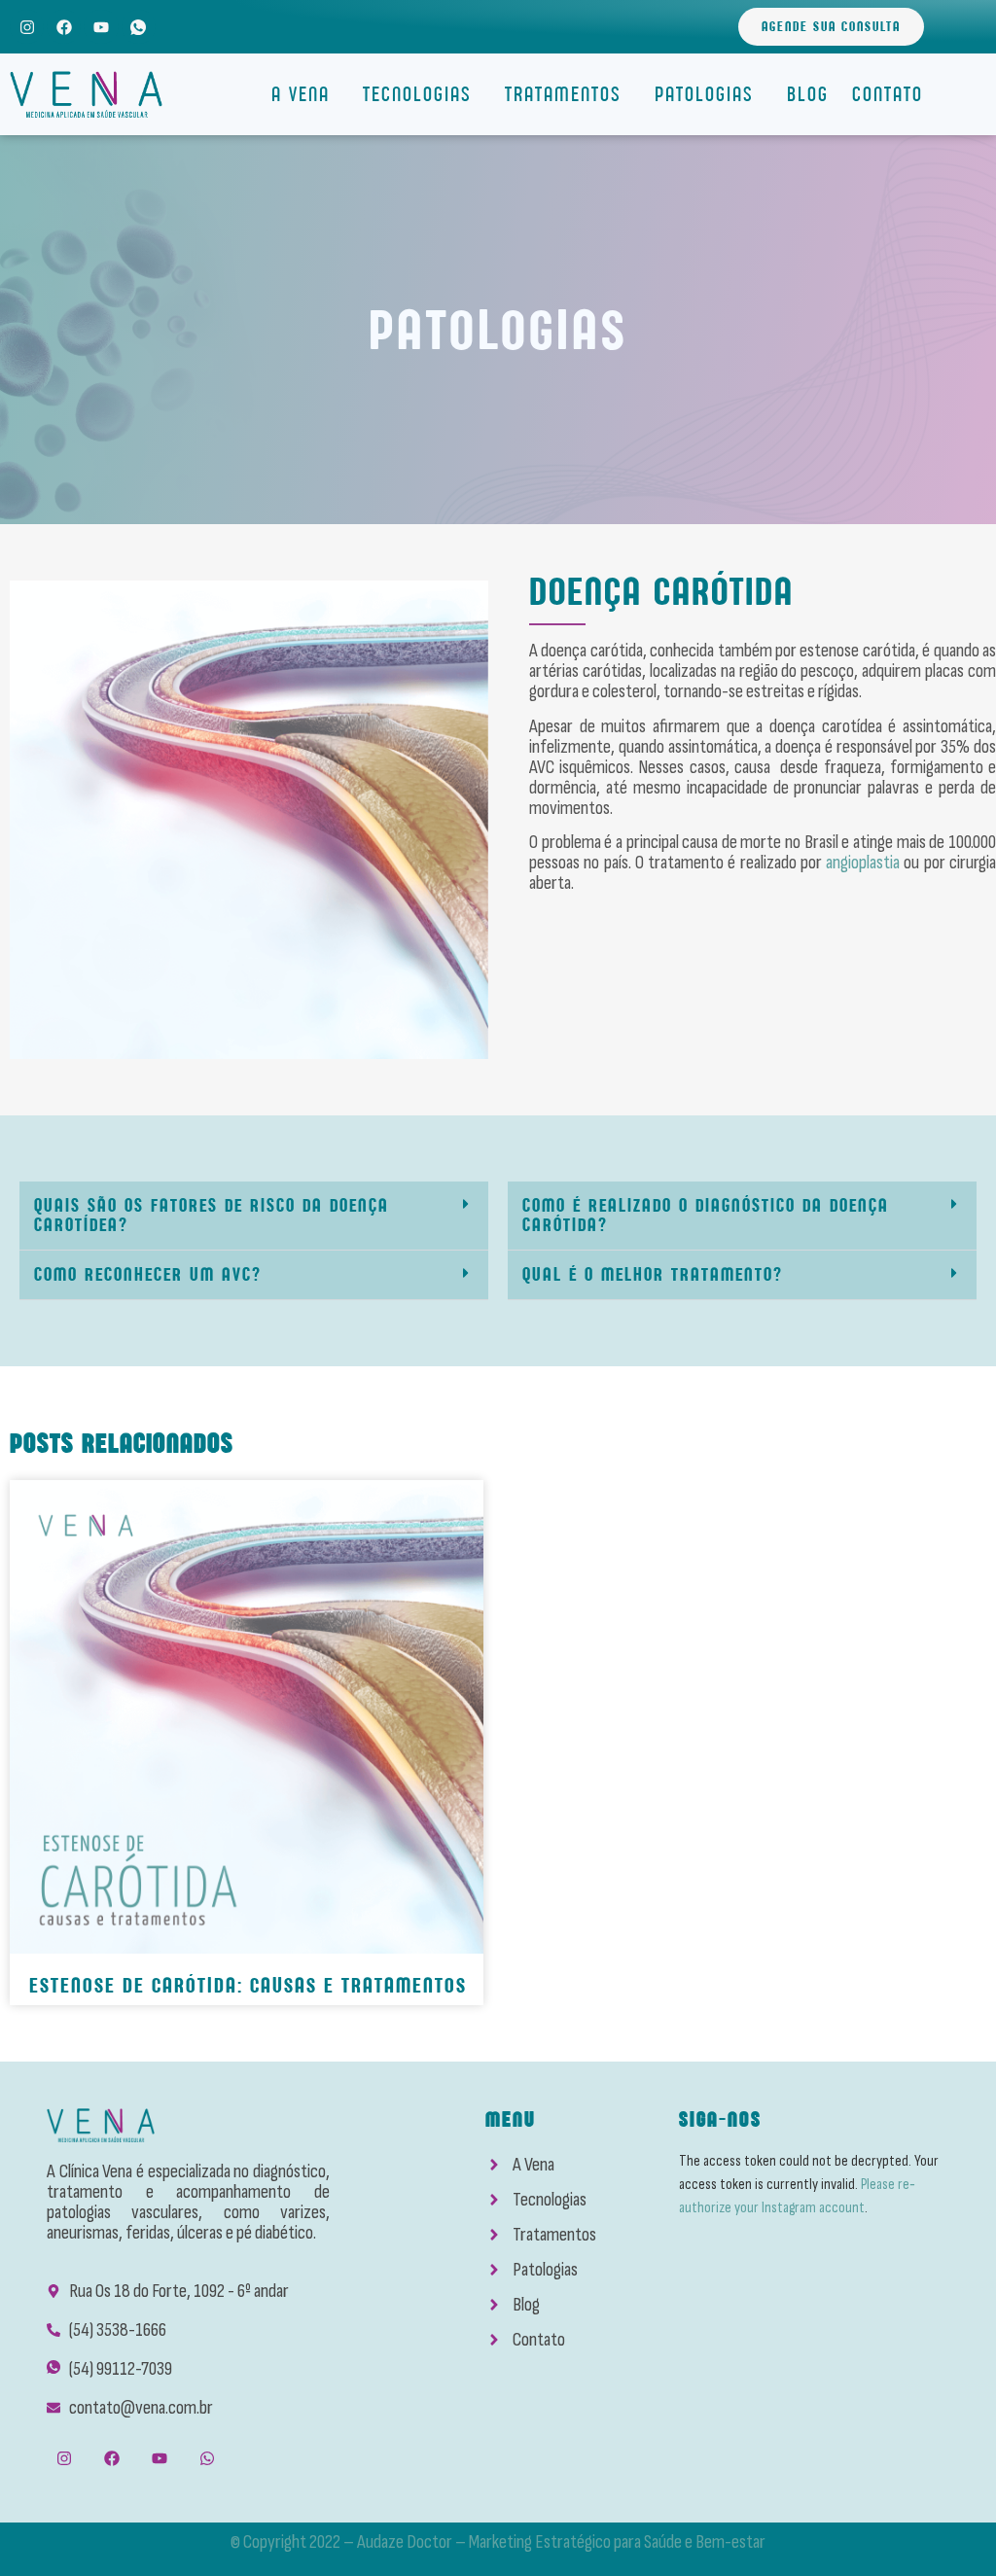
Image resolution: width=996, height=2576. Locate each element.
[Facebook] (64, 27)
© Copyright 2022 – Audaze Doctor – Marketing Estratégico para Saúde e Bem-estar (498, 2542)
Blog (808, 94)
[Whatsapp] (208, 2459)
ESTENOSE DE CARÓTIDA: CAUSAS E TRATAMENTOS (248, 1985)
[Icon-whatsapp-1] (139, 27)
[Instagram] (27, 27)
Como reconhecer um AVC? (148, 1274)
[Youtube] (101, 27)
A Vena (301, 94)
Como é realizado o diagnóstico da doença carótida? (706, 1215)
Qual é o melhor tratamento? (653, 1274)
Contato (888, 94)
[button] (254, 1216)
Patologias (704, 94)
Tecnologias (417, 94)
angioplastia (863, 863)
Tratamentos (563, 94)
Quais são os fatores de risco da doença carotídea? (212, 1215)
